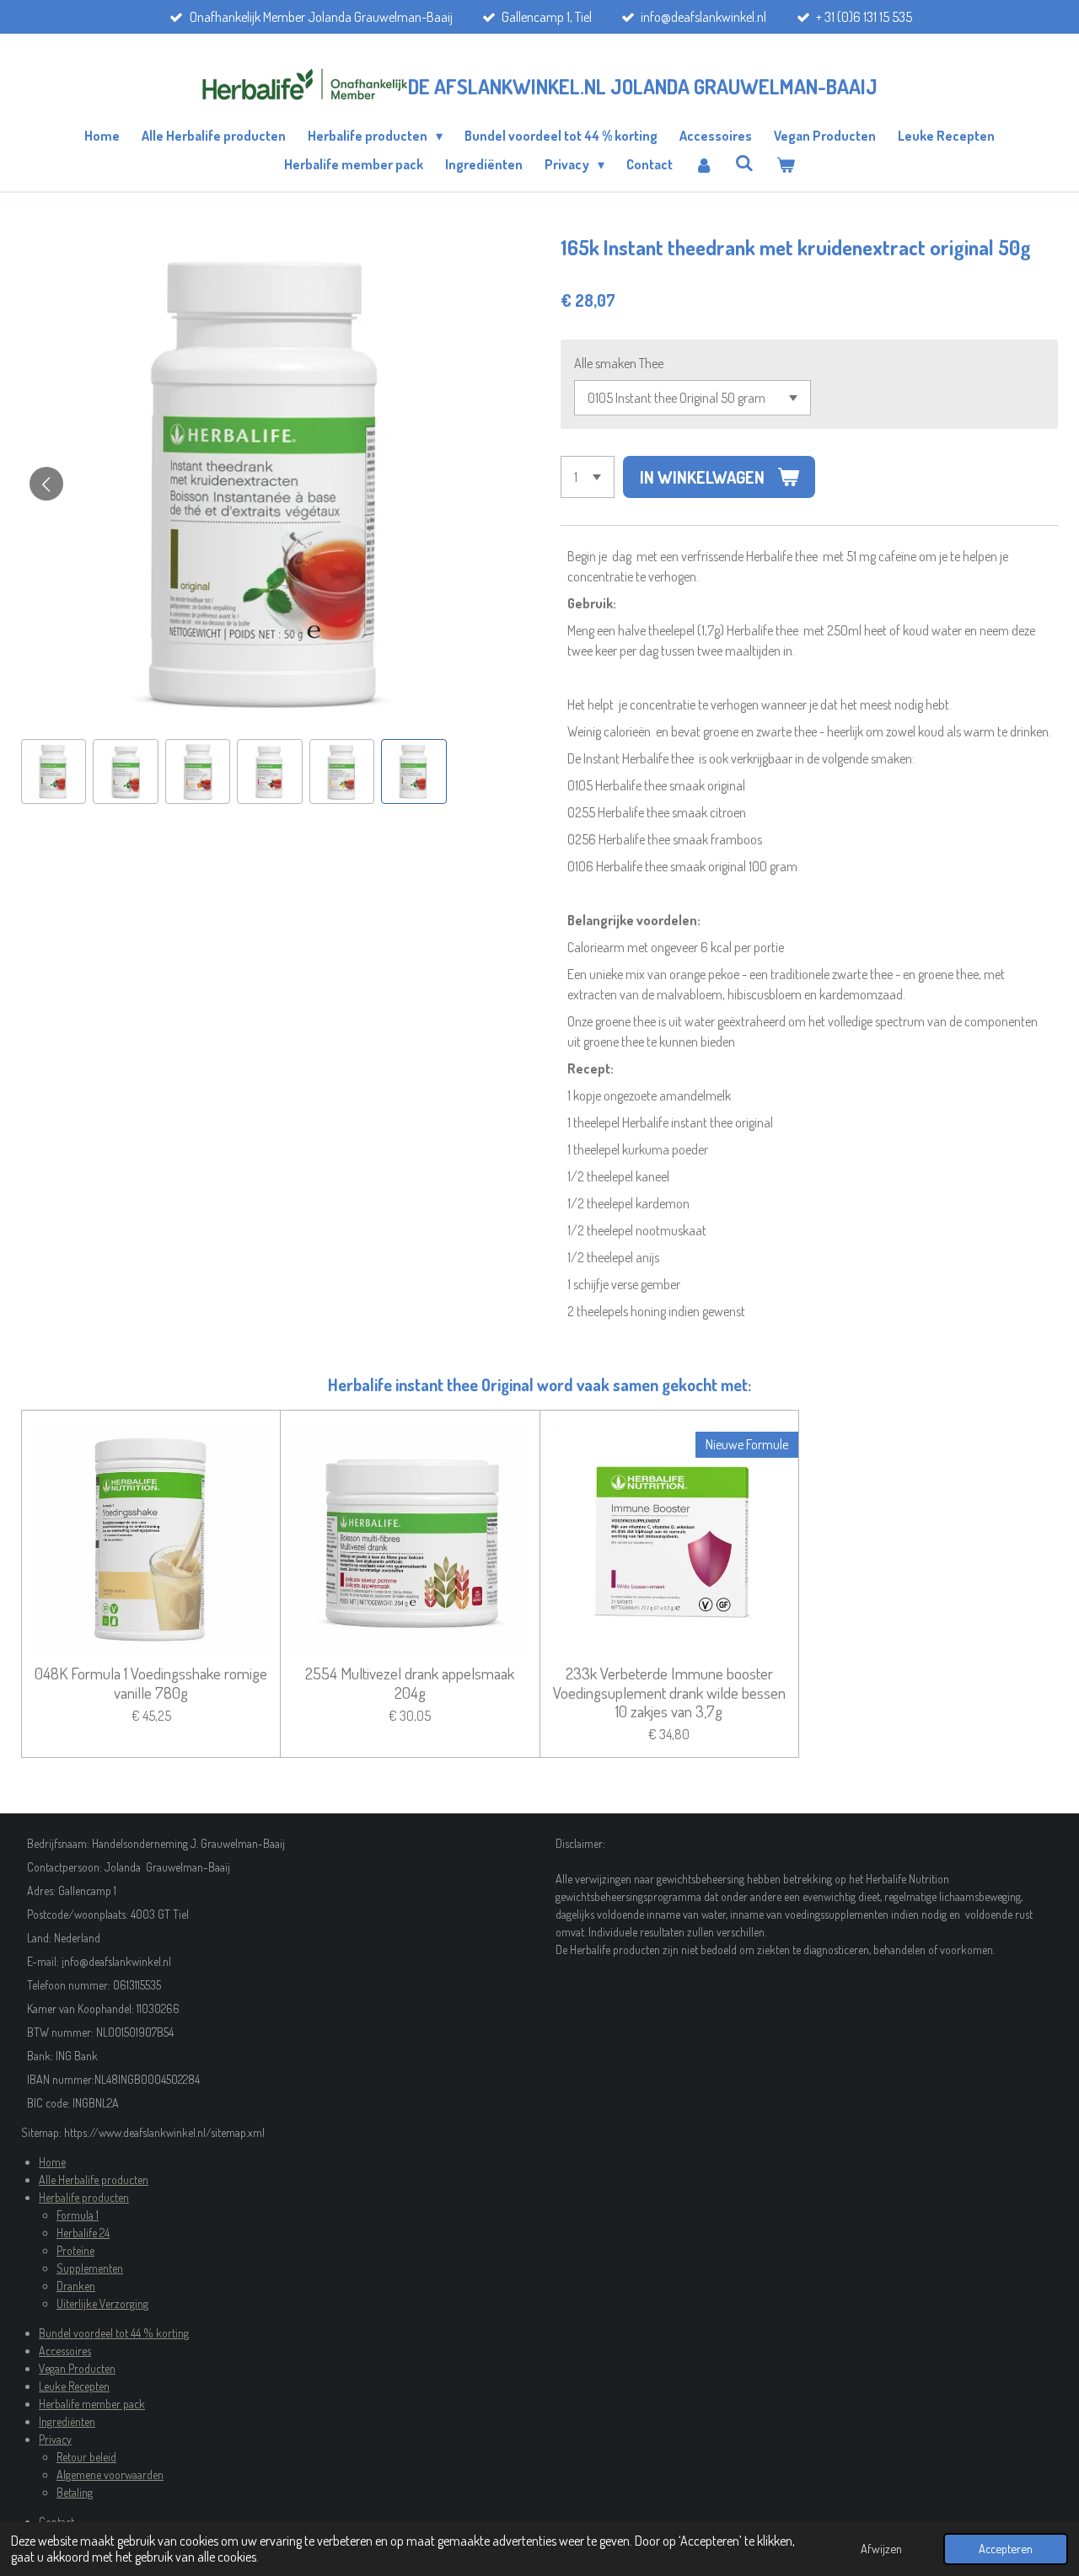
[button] (54, 771)
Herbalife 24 (83, 2233)
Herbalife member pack (92, 2404)
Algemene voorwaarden (110, 2474)
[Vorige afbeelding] (46, 484)
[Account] (704, 164)
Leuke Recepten (74, 2386)
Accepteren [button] (1006, 2548)
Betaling (75, 2492)
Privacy (55, 2439)
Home (52, 2162)
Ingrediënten (67, 2421)
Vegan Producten (77, 2368)
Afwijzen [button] (881, 2548)
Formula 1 (78, 2215)
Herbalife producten (84, 2197)
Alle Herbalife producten (94, 2180)
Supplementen (90, 2268)
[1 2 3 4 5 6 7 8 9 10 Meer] (588, 477)
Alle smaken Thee (619, 363)
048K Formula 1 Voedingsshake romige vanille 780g (151, 1683)
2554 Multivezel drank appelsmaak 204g (410, 1683)
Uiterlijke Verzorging (102, 2303)
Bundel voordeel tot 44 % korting (114, 2333)
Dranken (76, 2286)
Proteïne (75, 2250)
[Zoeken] (744, 163)
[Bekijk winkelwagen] (785, 164)
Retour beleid (86, 2457)
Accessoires (65, 2351)
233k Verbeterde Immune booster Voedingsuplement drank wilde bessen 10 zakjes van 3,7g (669, 1692)
